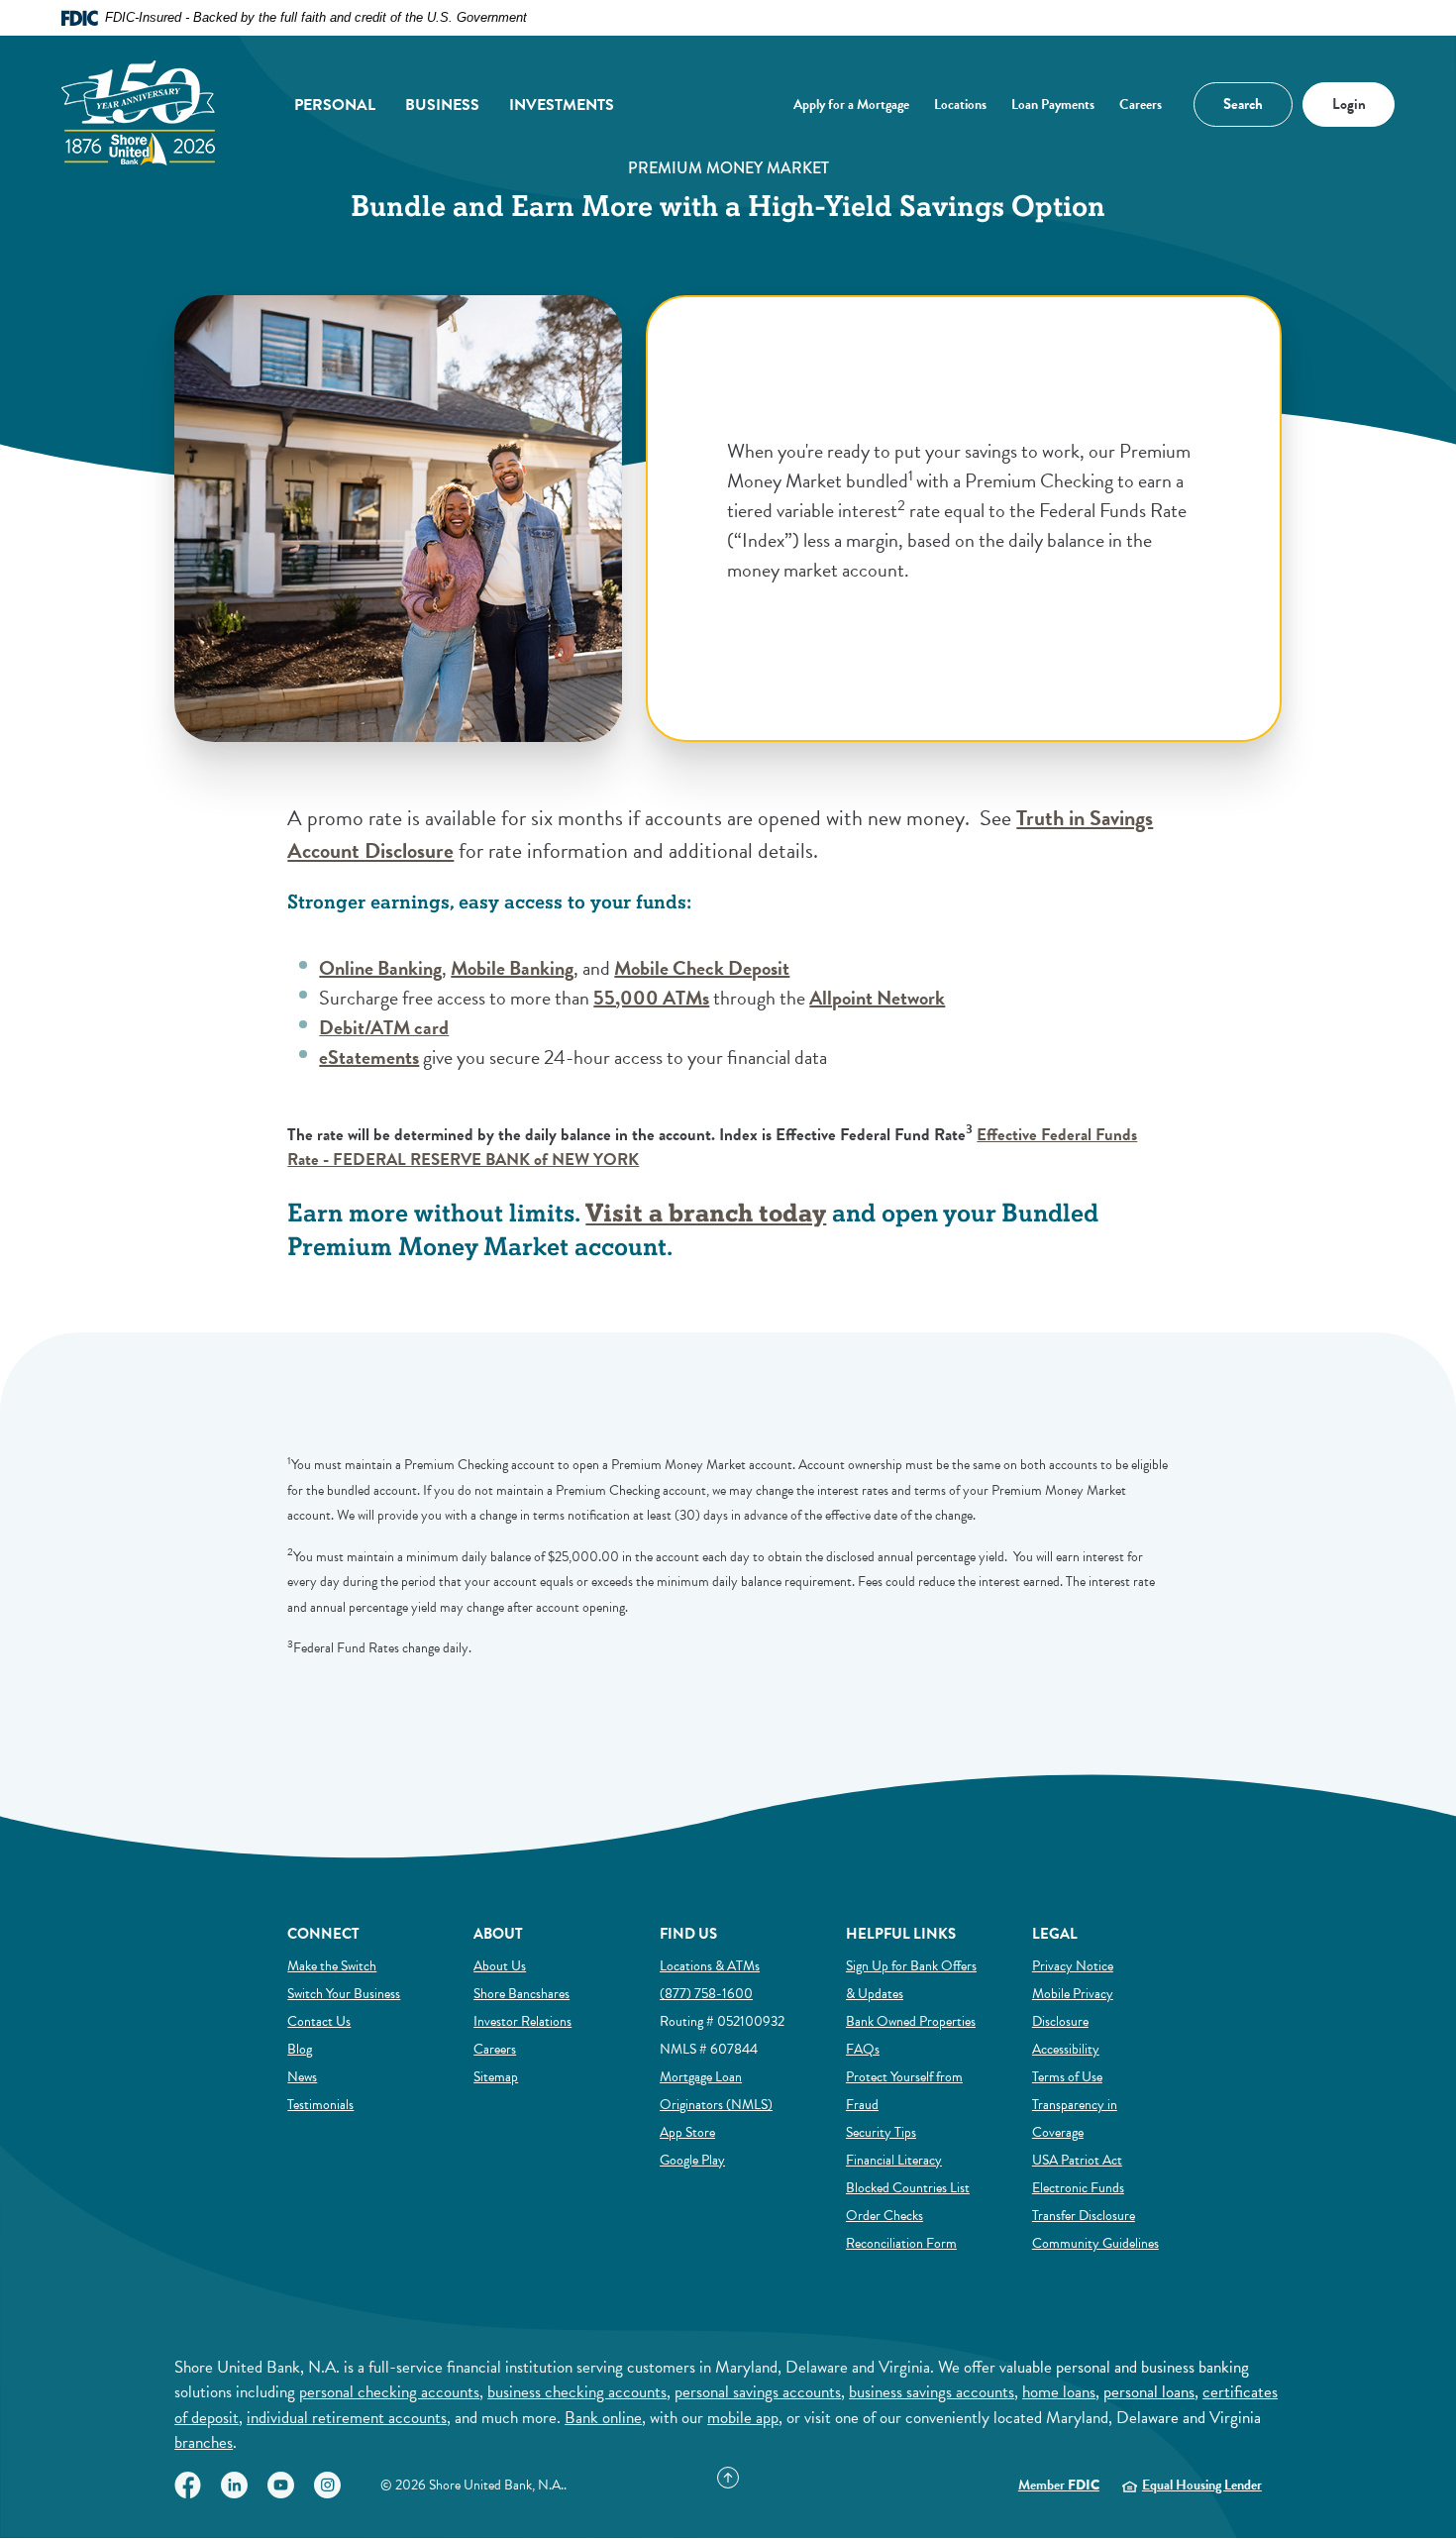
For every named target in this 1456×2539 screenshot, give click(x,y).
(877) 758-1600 (706, 1993)
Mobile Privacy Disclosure (1073, 2008)
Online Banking (380, 968)
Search (1229, 99)
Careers (1141, 105)
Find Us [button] (688, 1934)
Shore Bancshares (521, 1994)
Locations (960, 105)
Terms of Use (1067, 2077)
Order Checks (884, 2215)
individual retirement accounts (347, 2418)
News (302, 2077)
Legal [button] (1055, 1934)
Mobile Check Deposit (702, 968)
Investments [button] (562, 105)
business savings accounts (932, 2392)
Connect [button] (323, 1934)
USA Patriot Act (1077, 2160)
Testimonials (320, 2105)
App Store (687, 2132)
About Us (500, 1966)
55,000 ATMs (651, 998)
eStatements (369, 1057)
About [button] (498, 1934)
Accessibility (1066, 2049)
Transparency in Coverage (1075, 2118)
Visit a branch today (706, 1214)
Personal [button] (335, 105)
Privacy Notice (1073, 1966)
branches (204, 2442)
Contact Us (319, 2021)
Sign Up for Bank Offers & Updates (911, 1980)
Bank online (603, 2418)
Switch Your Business (344, 1993)
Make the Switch (332, 1965)
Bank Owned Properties (911, 2021)
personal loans (1149, 2392)
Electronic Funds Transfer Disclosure (1084, 2202)
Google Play (692, 2160)
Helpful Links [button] (901, 1934)
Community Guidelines (1095, 2243)
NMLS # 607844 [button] (709, 2049)
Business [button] (442, 105)
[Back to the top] (728, 2478)
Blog (300, 2049)
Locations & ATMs (710, 1966)
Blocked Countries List (908, 2187)
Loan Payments (1053, 105)
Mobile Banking (512, 968)
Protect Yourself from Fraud (904, 2091)
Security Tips (881, 2132)
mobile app (743, 2418)
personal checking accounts (389, 2392)
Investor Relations (522, 2021)
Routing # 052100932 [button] (722, 2021)
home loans (1059, 2392)
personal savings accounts (758, 2392)
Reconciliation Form (901, 2243)
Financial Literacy (894, 2160)
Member (1059, 2485)
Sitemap (496, 2076)
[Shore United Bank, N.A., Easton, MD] (138, 105)
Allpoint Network (877, 998)
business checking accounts (577, 2392)
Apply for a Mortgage (851, 105)
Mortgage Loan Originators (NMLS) (716, 2091)
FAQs (863, 2049)
